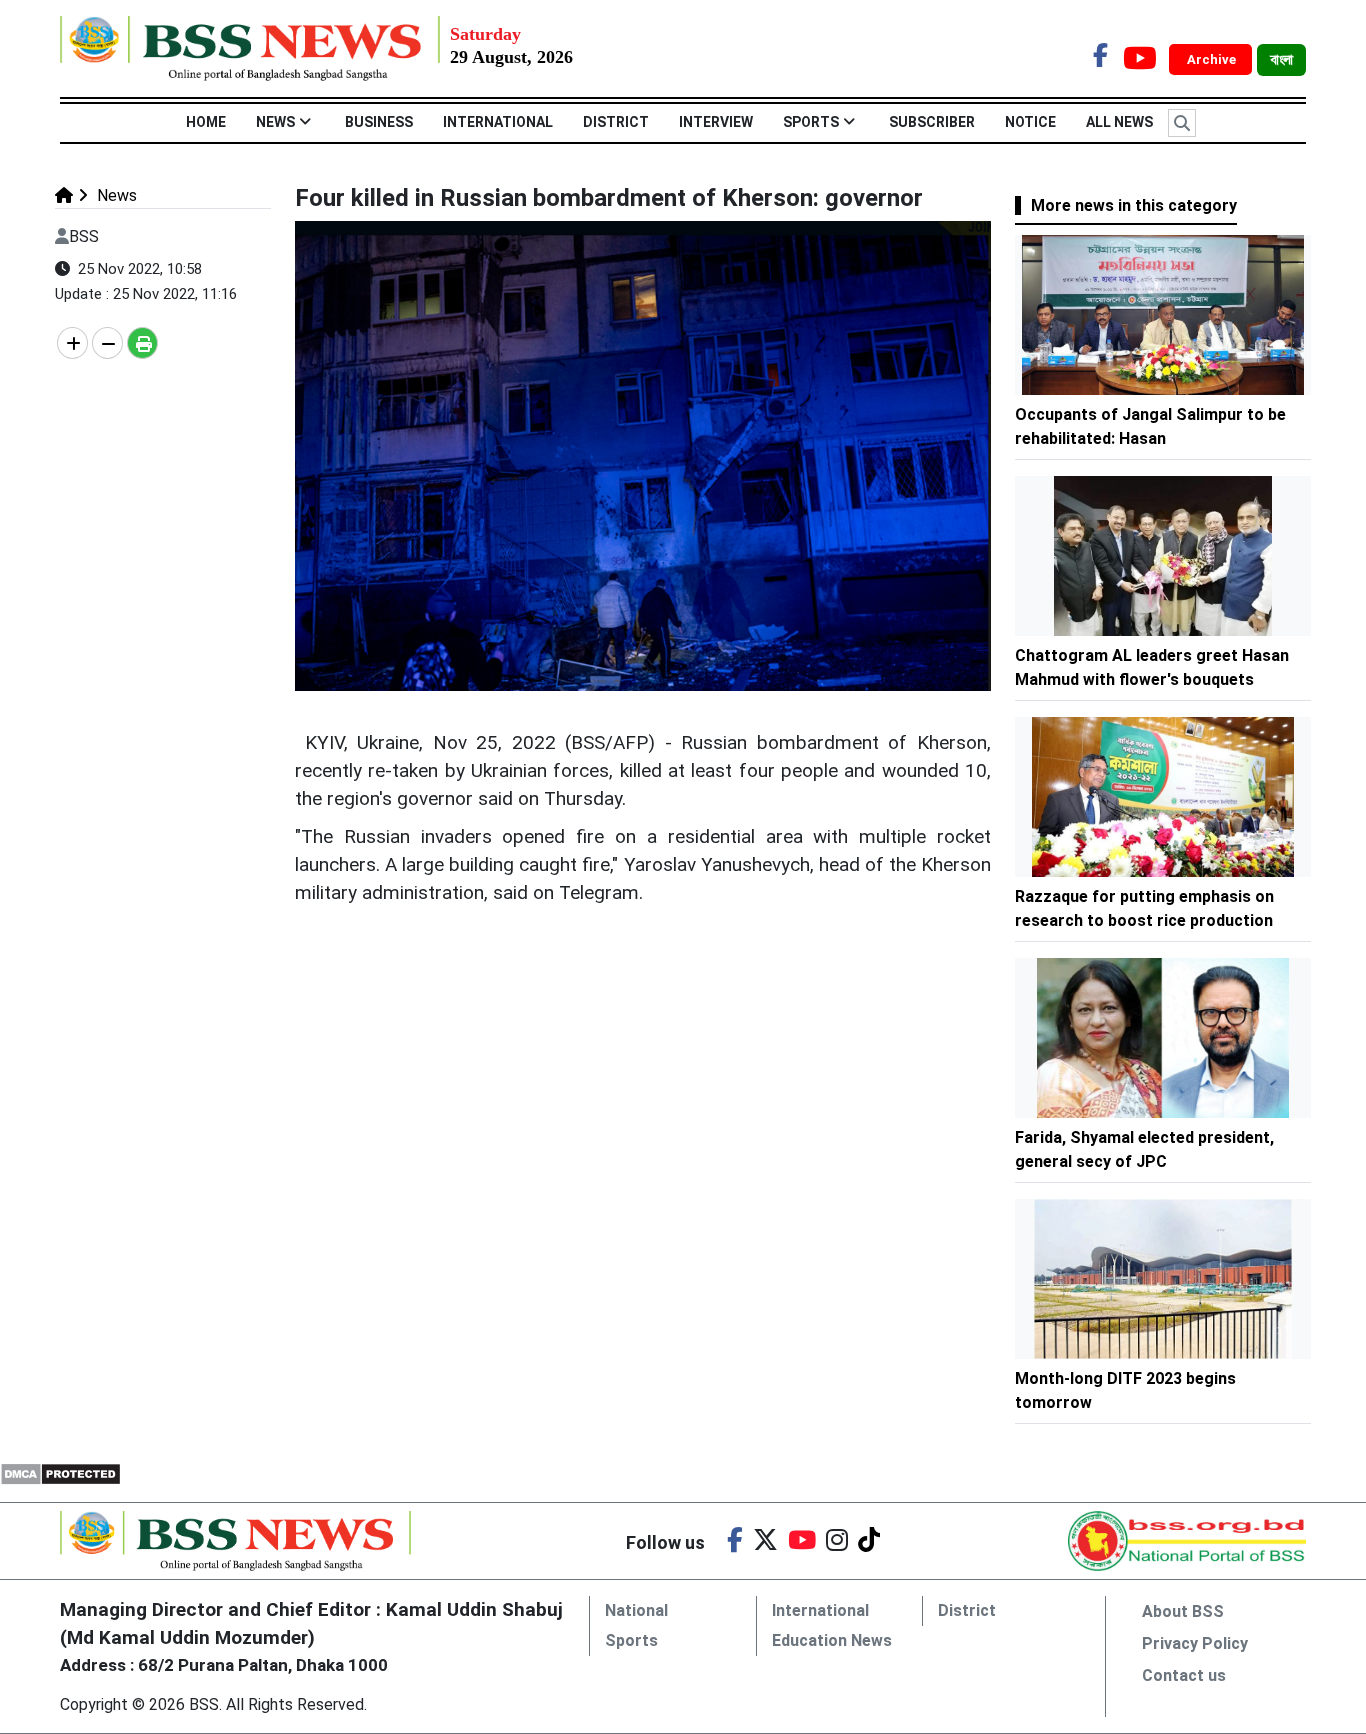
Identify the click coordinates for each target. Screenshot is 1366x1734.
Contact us (1184, 1675)
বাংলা (1281, 60)
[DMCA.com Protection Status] (60, 1472)
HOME (206, 122)
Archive (1213, 59)
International (498, 122)
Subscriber (932, 122)
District (616, 122)
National (636, 1610)
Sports (811, 122)
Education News (832, 1640)
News (275, 122)
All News (1119, 122)
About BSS (1183, 1611)
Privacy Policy (1195, 1643)
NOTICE (1030, 122)
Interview (716, 122)
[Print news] (142, 343)
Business (379, 122)
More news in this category (1134, 205)
